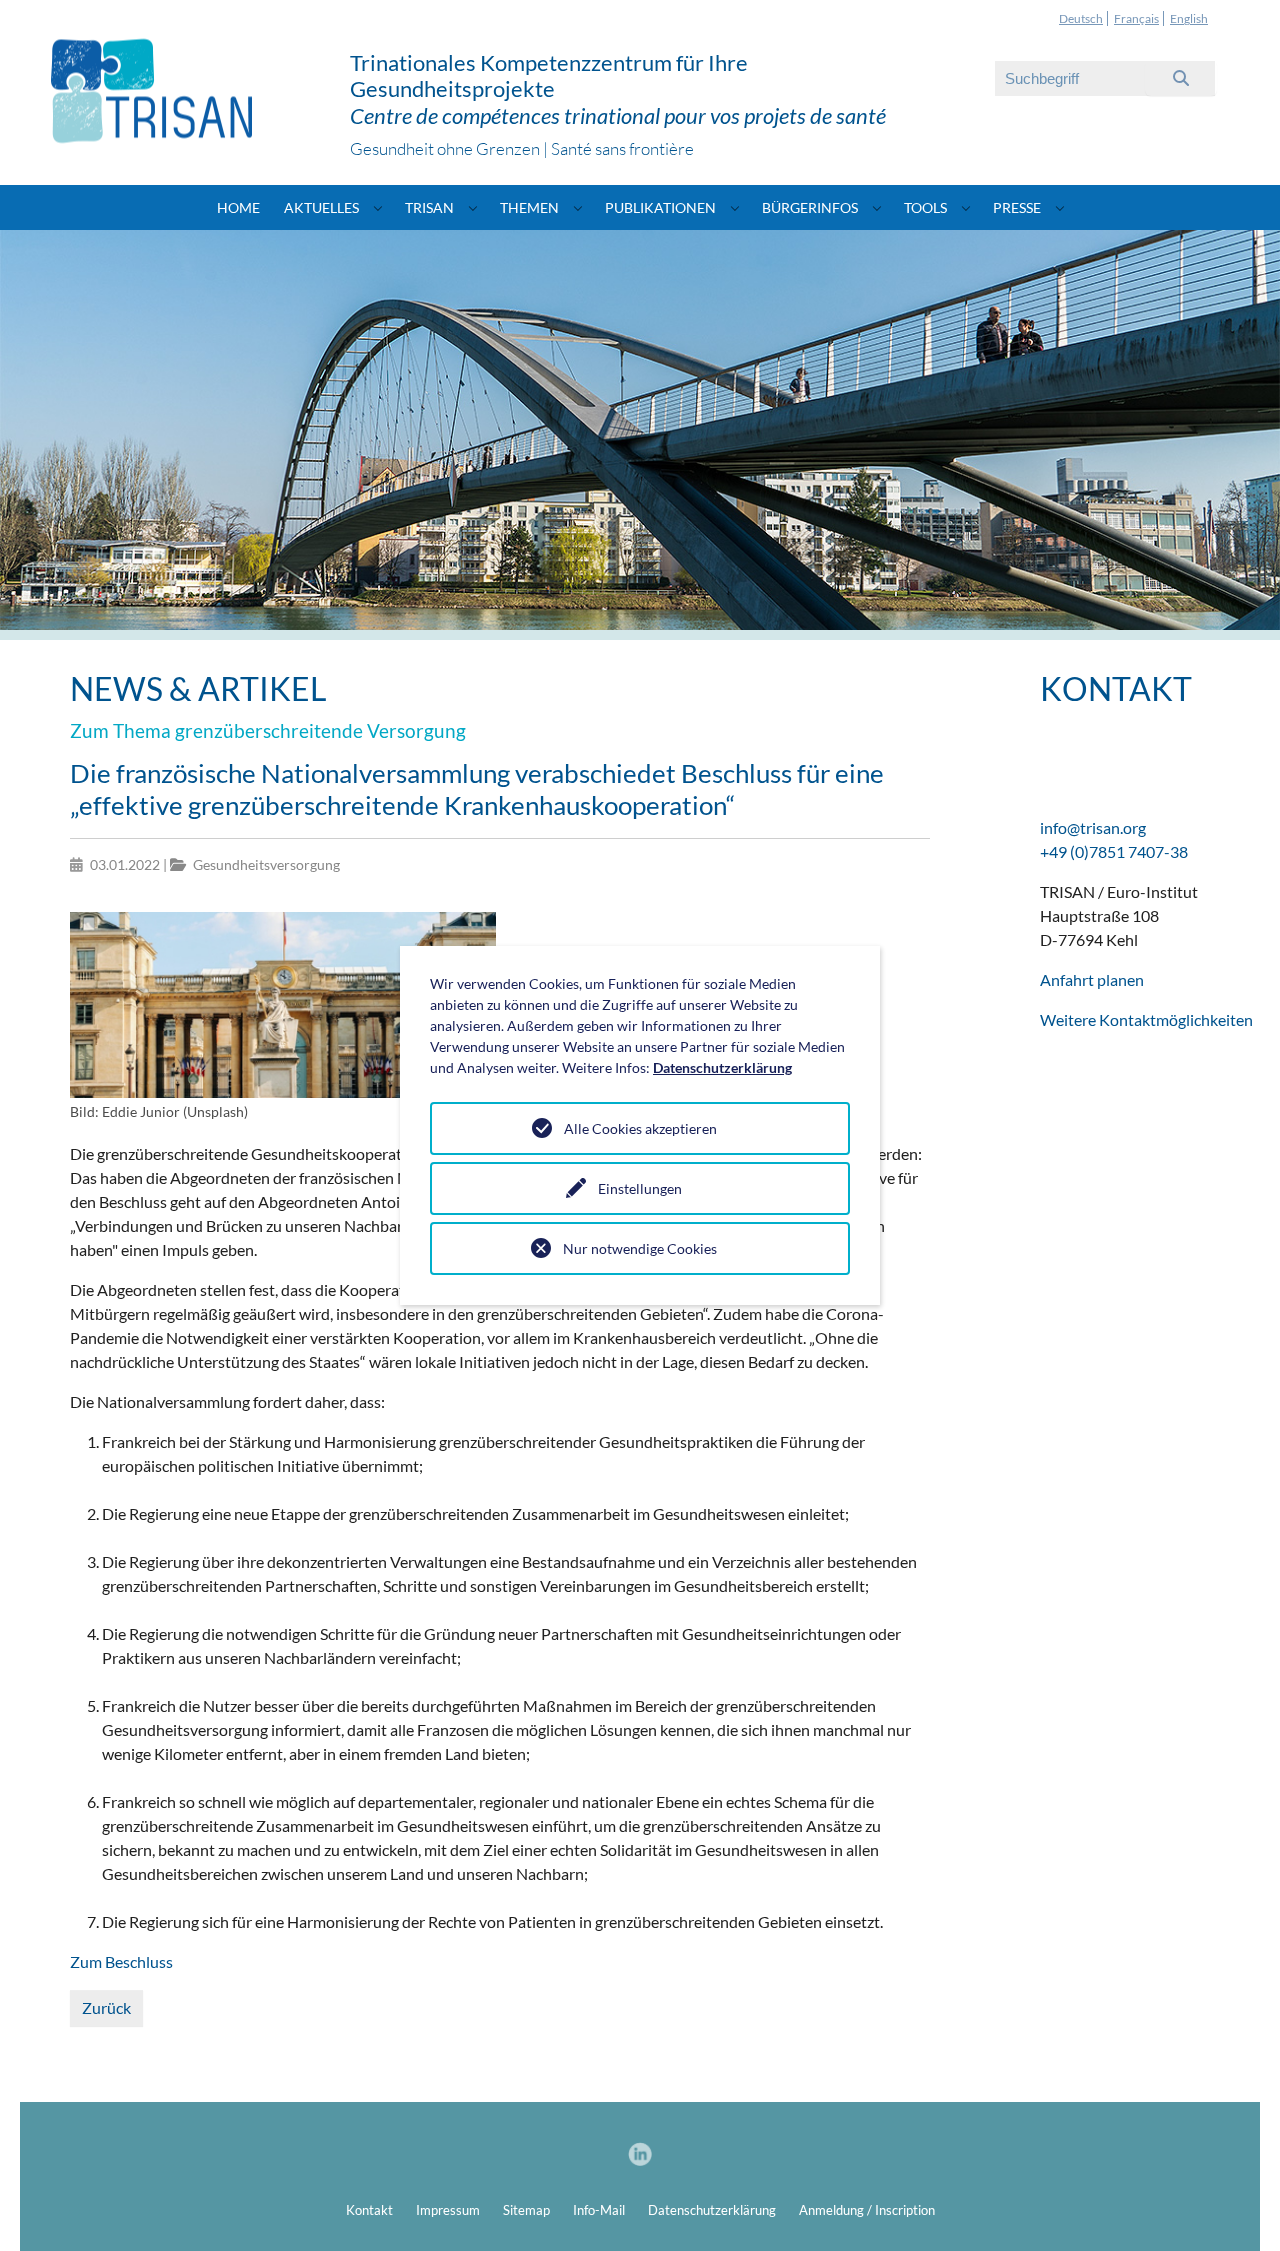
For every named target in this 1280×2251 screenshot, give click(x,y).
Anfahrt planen (1092, 979)
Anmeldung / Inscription (867, 2210)
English (1189, 18)
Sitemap (526, 2210)
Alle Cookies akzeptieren (640, 1128)
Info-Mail (599, 2210)
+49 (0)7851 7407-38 (1114, 851)
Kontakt (369, 2210)
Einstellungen (640, 1188)
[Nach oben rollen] (1236, 2207)
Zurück (106, 2007)
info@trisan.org (1093, 827)
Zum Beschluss (121, 1961)
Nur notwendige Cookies (640, 1248)
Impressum (448, 2210)
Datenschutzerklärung (712, 2210)
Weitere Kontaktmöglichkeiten (1146, 1019)
